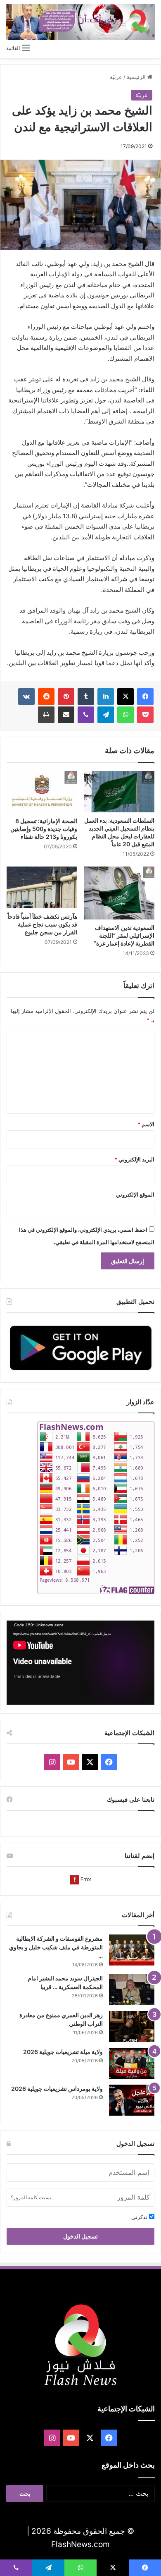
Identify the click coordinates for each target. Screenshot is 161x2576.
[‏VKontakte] (26, 697)
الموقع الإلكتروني (135, 1195)
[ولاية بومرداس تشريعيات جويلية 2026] (132, 2100)
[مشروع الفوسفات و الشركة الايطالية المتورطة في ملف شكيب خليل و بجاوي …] (132, 1950)
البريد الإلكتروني (134, 1159)
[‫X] (125, 697)
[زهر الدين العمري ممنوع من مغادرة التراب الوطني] (132, 2027)
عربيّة (116, 77)
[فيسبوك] (145, 697)
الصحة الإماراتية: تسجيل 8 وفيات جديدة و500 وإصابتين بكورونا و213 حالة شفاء (44, 829)
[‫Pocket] (145, 715)
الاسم (146, 1124)
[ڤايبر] (86, 715)
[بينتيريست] (66, 697)
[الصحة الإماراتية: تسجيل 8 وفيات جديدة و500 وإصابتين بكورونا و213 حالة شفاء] (42, 792)
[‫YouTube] (71, 1762)
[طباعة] (46, 715)
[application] (80, 1663)
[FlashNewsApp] (80, 1348)
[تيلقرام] (106, 715)
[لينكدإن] (106, 697)
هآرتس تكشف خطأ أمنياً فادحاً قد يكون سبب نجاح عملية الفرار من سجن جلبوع (42, 924)
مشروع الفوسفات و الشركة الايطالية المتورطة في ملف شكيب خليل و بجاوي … (56, 1947)
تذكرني (140, 2217)
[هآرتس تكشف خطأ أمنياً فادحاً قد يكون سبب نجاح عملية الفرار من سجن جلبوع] (42, 887)
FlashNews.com (80, 2544)
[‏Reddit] (46, 697)
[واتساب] (125, 715)
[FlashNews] (80, 22)
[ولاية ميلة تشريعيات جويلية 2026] (132, 2063)
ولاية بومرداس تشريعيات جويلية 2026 (57, 2089)
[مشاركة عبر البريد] (66, 715)
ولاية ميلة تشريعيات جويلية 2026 (63, 2052)
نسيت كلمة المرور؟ (31, 2197)
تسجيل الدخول (80, 2236)
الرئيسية (137, 77)
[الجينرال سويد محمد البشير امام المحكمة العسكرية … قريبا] (132, 1990)
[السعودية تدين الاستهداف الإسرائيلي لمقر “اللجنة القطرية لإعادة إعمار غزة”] (119, 893)
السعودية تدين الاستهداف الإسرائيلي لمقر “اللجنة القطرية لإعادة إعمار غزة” (124, 935)
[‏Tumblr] (86, 697)
